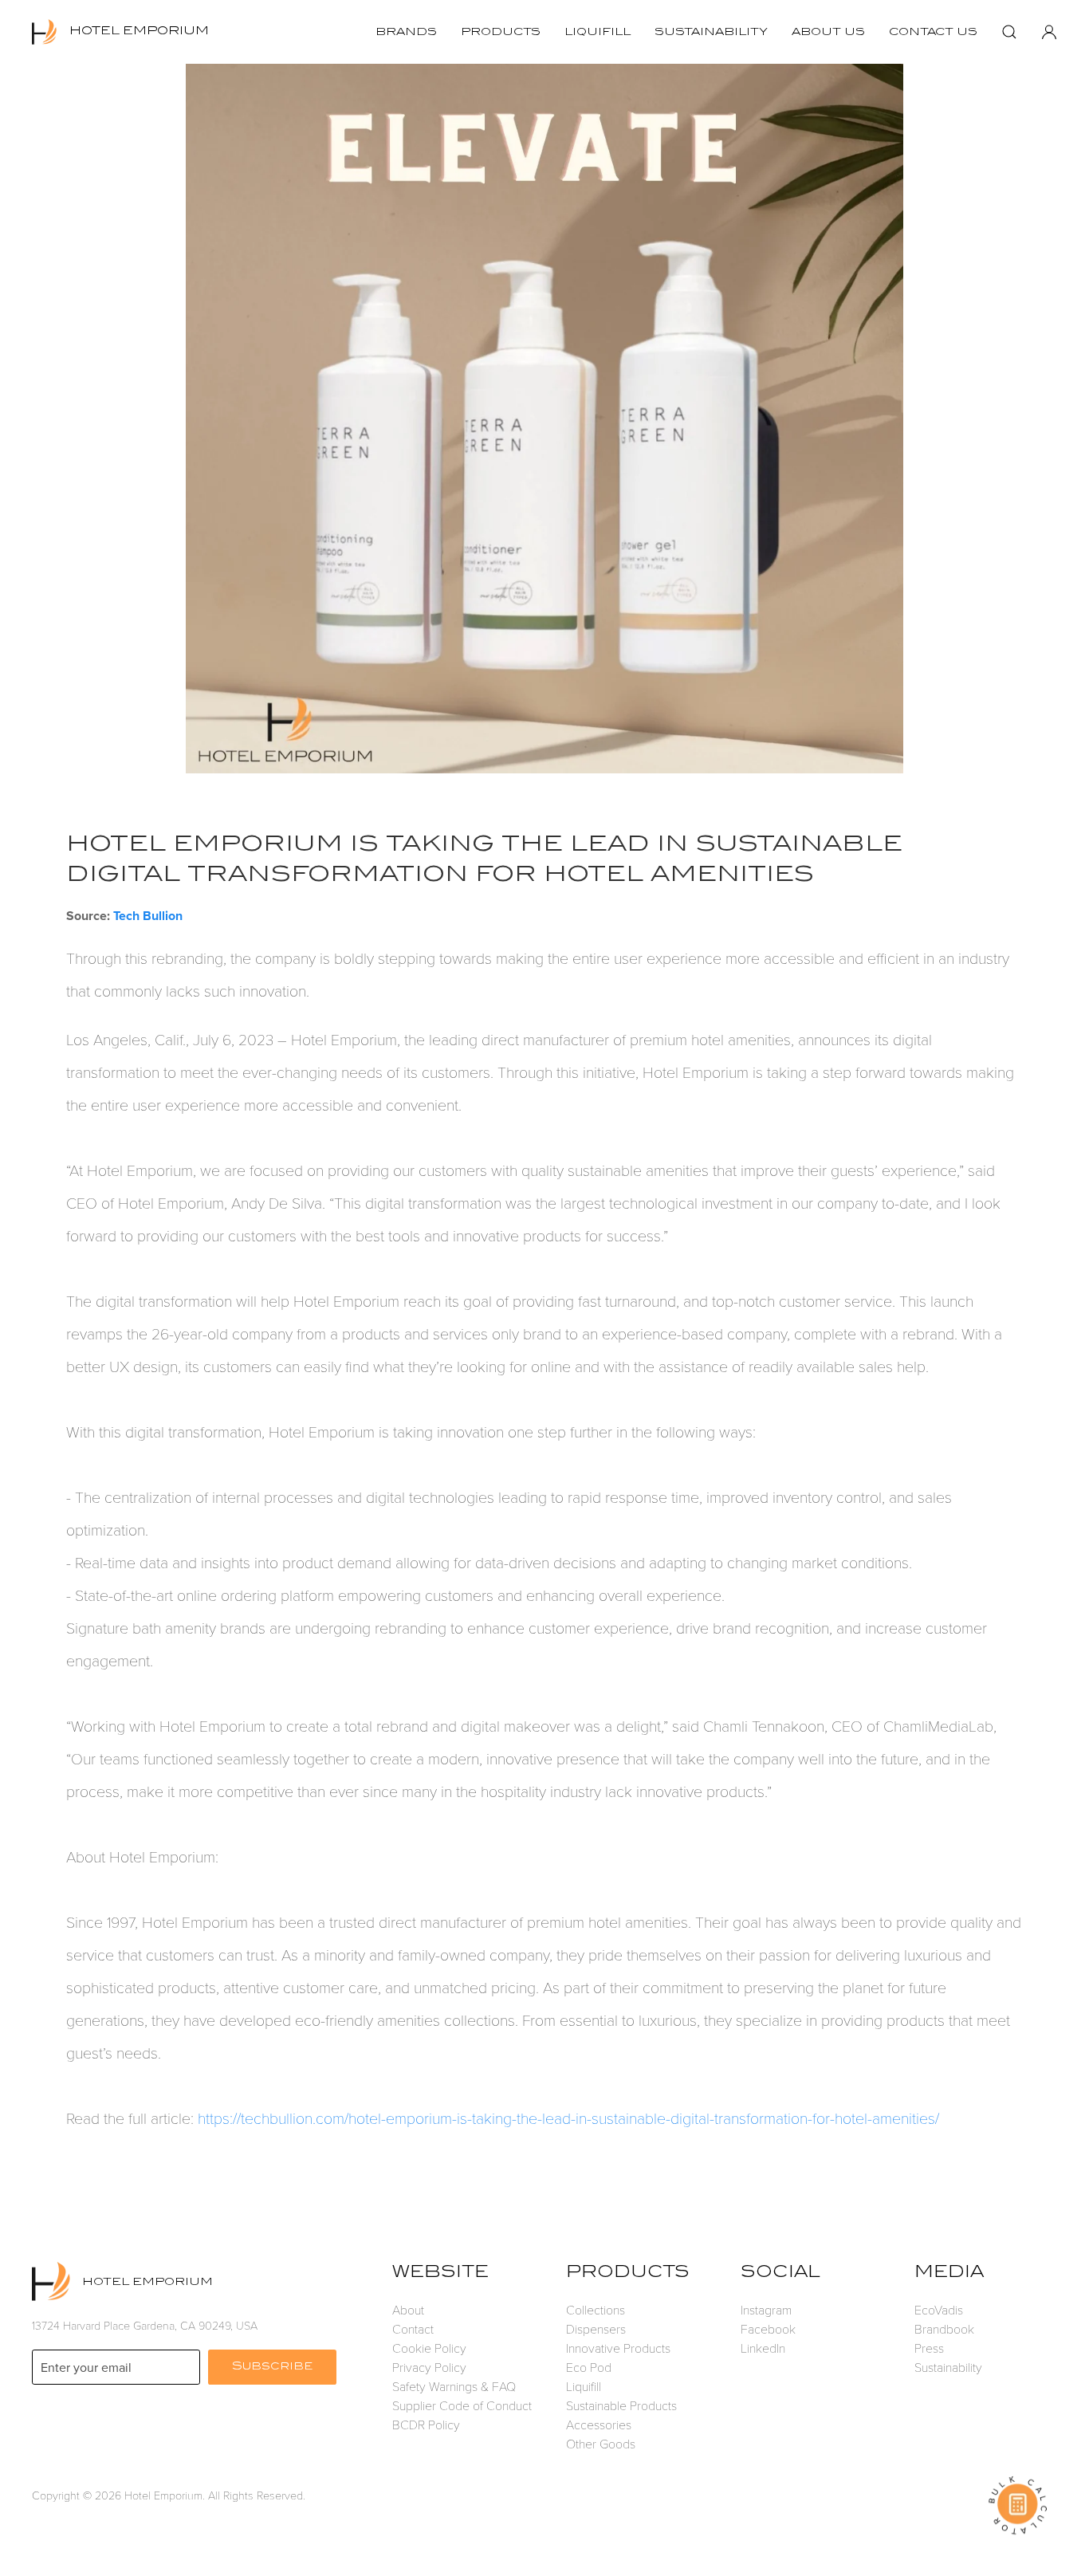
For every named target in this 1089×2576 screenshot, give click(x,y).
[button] (1009, 32)
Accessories (599, 2424)
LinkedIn (763, 2348)
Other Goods (601, 2443)
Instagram (766, 2309)
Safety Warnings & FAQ (454, 2386)
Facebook (768, 2328)
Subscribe (272, 2367)
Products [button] (501, 32)
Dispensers (596, 2328)
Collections (596, 2309)
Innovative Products (618, 2348)
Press (929, 2348)
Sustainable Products (621, 2405)
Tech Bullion (148, 916)
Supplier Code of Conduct (462, 2405)
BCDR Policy (426, 2424)
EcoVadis (939, 2309)
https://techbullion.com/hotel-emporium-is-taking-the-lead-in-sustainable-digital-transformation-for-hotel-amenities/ (568, 2118)
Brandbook (944, 2328)
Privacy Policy (429, 2367)
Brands (406, 32)
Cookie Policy (429, 2348)
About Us (828, 32)
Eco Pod (589, 2367)
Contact (413, 2328)
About (408, 2309)
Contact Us (933, 32)
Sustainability (711, 32)
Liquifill (598, 32)
